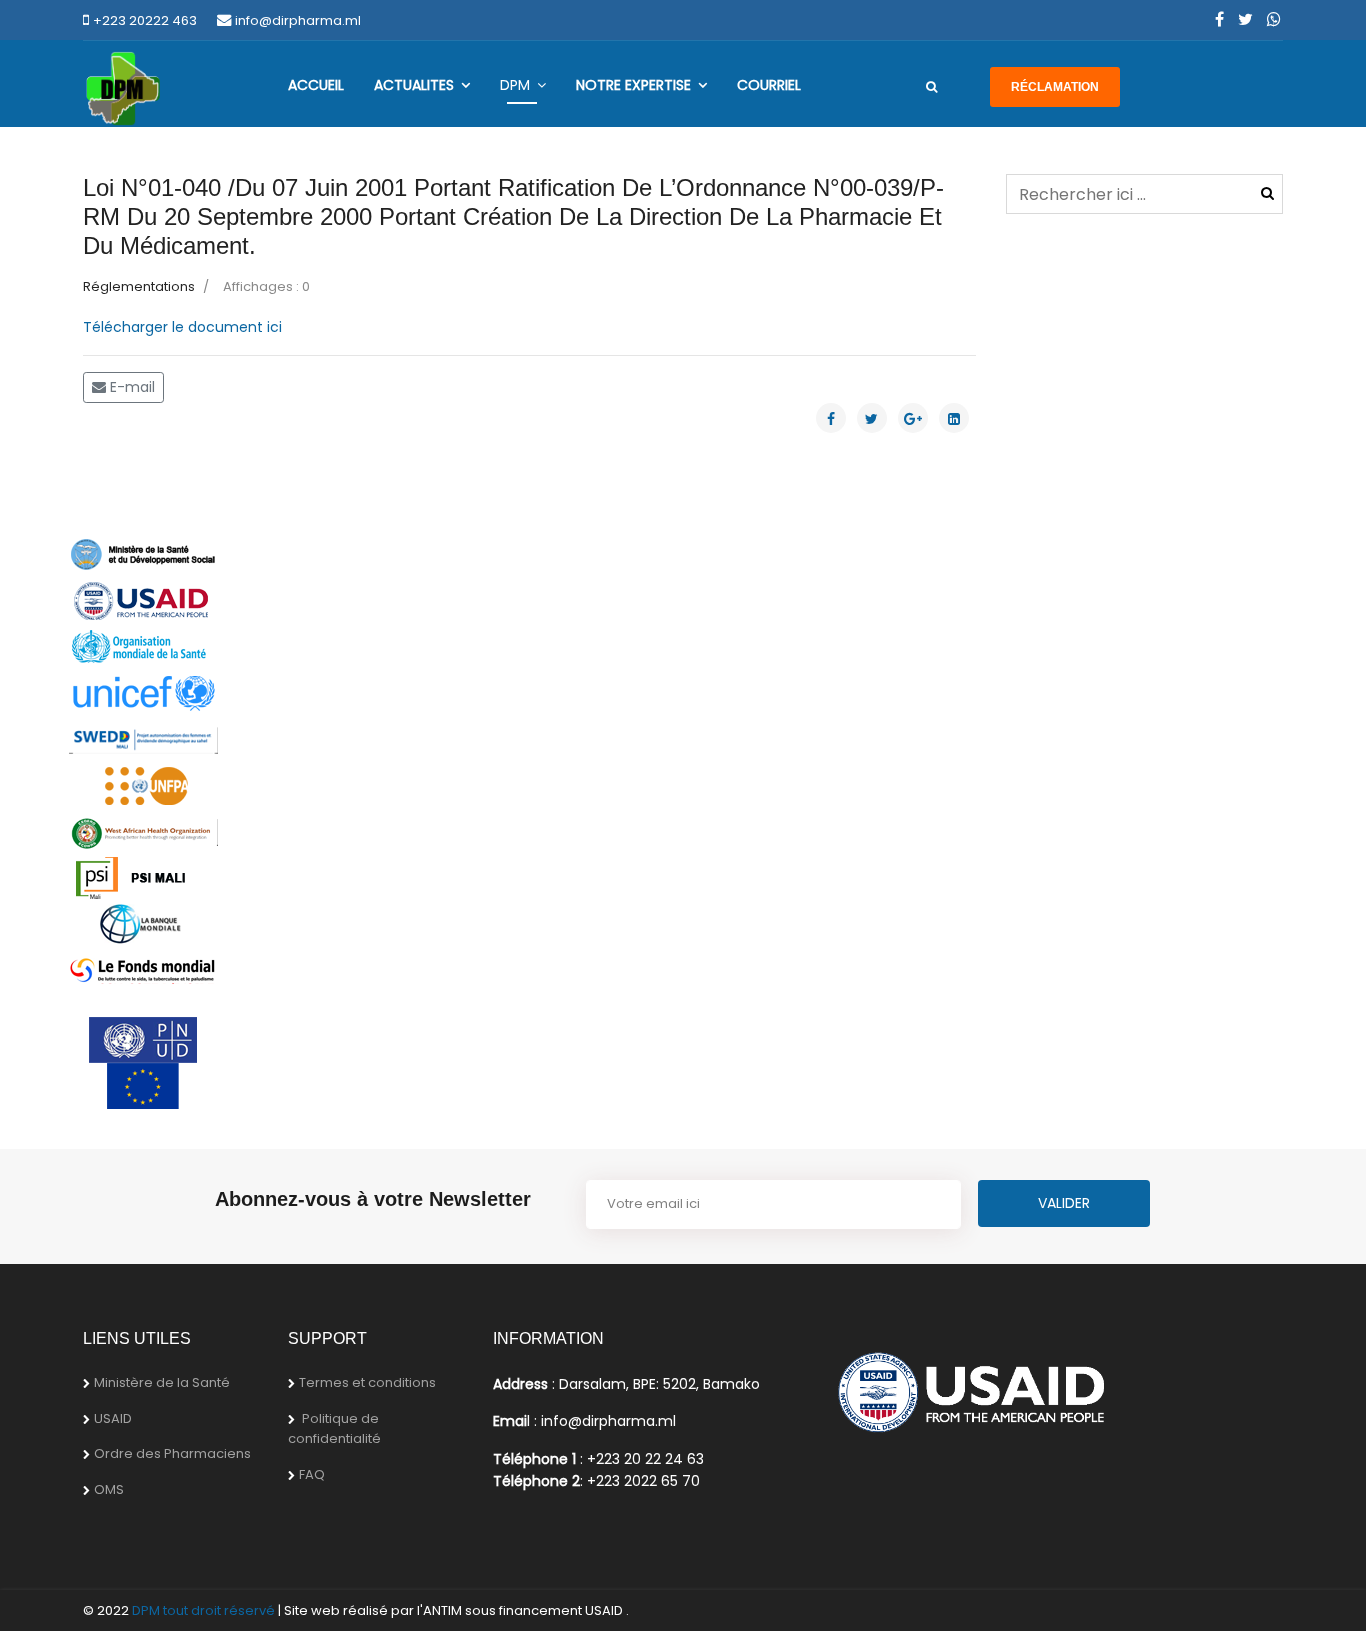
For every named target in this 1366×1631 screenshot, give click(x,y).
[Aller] (931, 87)
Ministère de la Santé (162, 1382)
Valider (1267, 193)
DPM (515, 85)
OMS (109, 1489)
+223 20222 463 (145, 20)
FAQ (312, 1474)
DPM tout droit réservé (203, 1610)
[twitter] (1245, 19)
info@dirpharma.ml (298, 20)
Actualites (414, 85)
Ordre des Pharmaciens (172, 1453)
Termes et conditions (367, 1382)
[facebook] (1219, 19)
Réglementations (139, 286)
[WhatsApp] (1274, 19)
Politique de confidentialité (334, 1429)
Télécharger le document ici (182, 327)
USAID (113, 1418)
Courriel (769, 85)
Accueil (316, 85)
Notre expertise (633, 85)
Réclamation (1055, 87)
